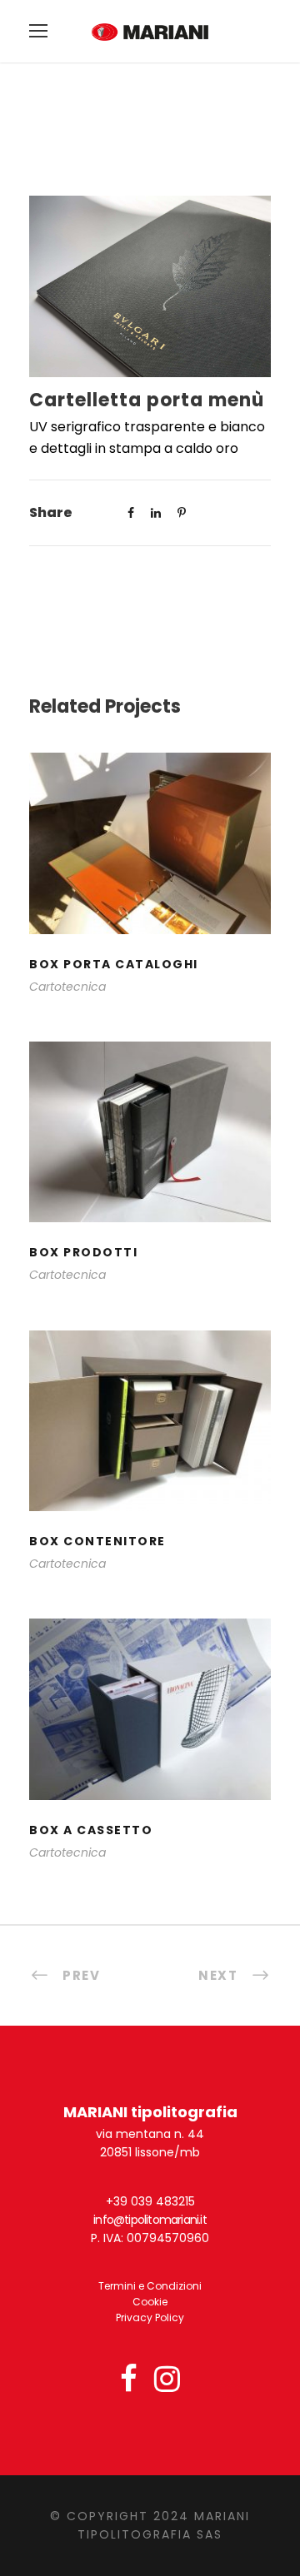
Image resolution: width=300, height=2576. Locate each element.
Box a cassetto (150, 1731)
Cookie (150, 2302)
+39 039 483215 (150, 2201)
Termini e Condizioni (150, 2286)
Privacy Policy (150, 2317)
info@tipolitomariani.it (150, 2220)
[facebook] (129, 2380)
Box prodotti (150, 1154)
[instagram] (167, 2380)
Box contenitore (150, 1443)
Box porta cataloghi (150, 865)
